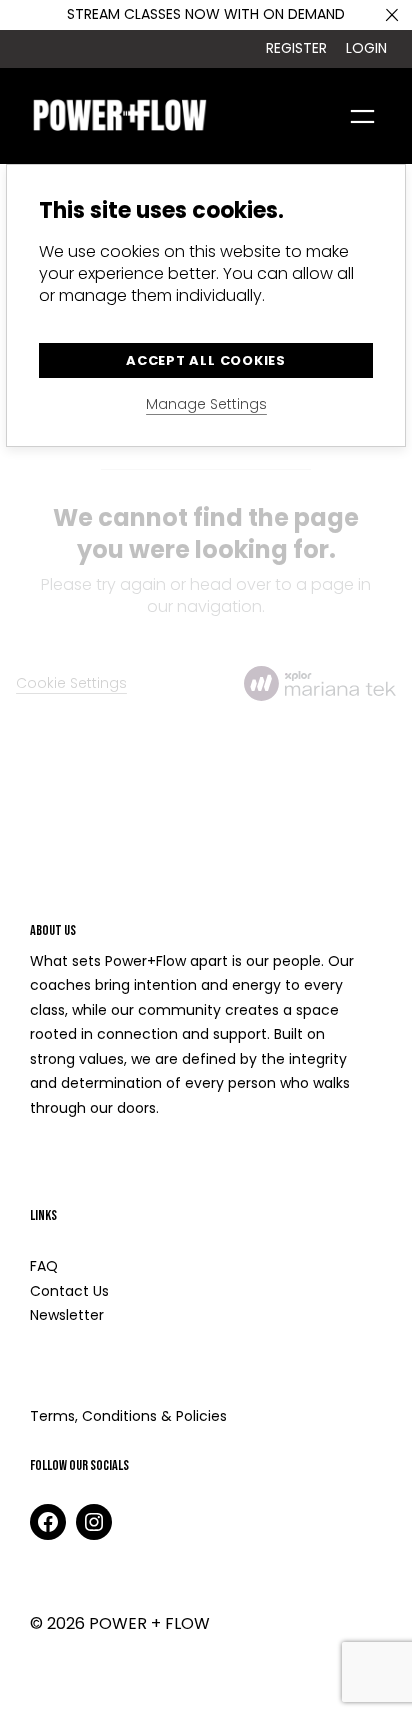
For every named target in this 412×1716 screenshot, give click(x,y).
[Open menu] (362, 116)
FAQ (44, 1266)
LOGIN (366, 48)
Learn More (74, 1163)
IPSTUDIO (189, 1681)
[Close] (392, 15)
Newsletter (67, 1315)
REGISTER (296, 48)
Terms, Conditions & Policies (128, 1416)
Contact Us (69, 1291)
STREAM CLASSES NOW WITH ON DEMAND (206, 14)
